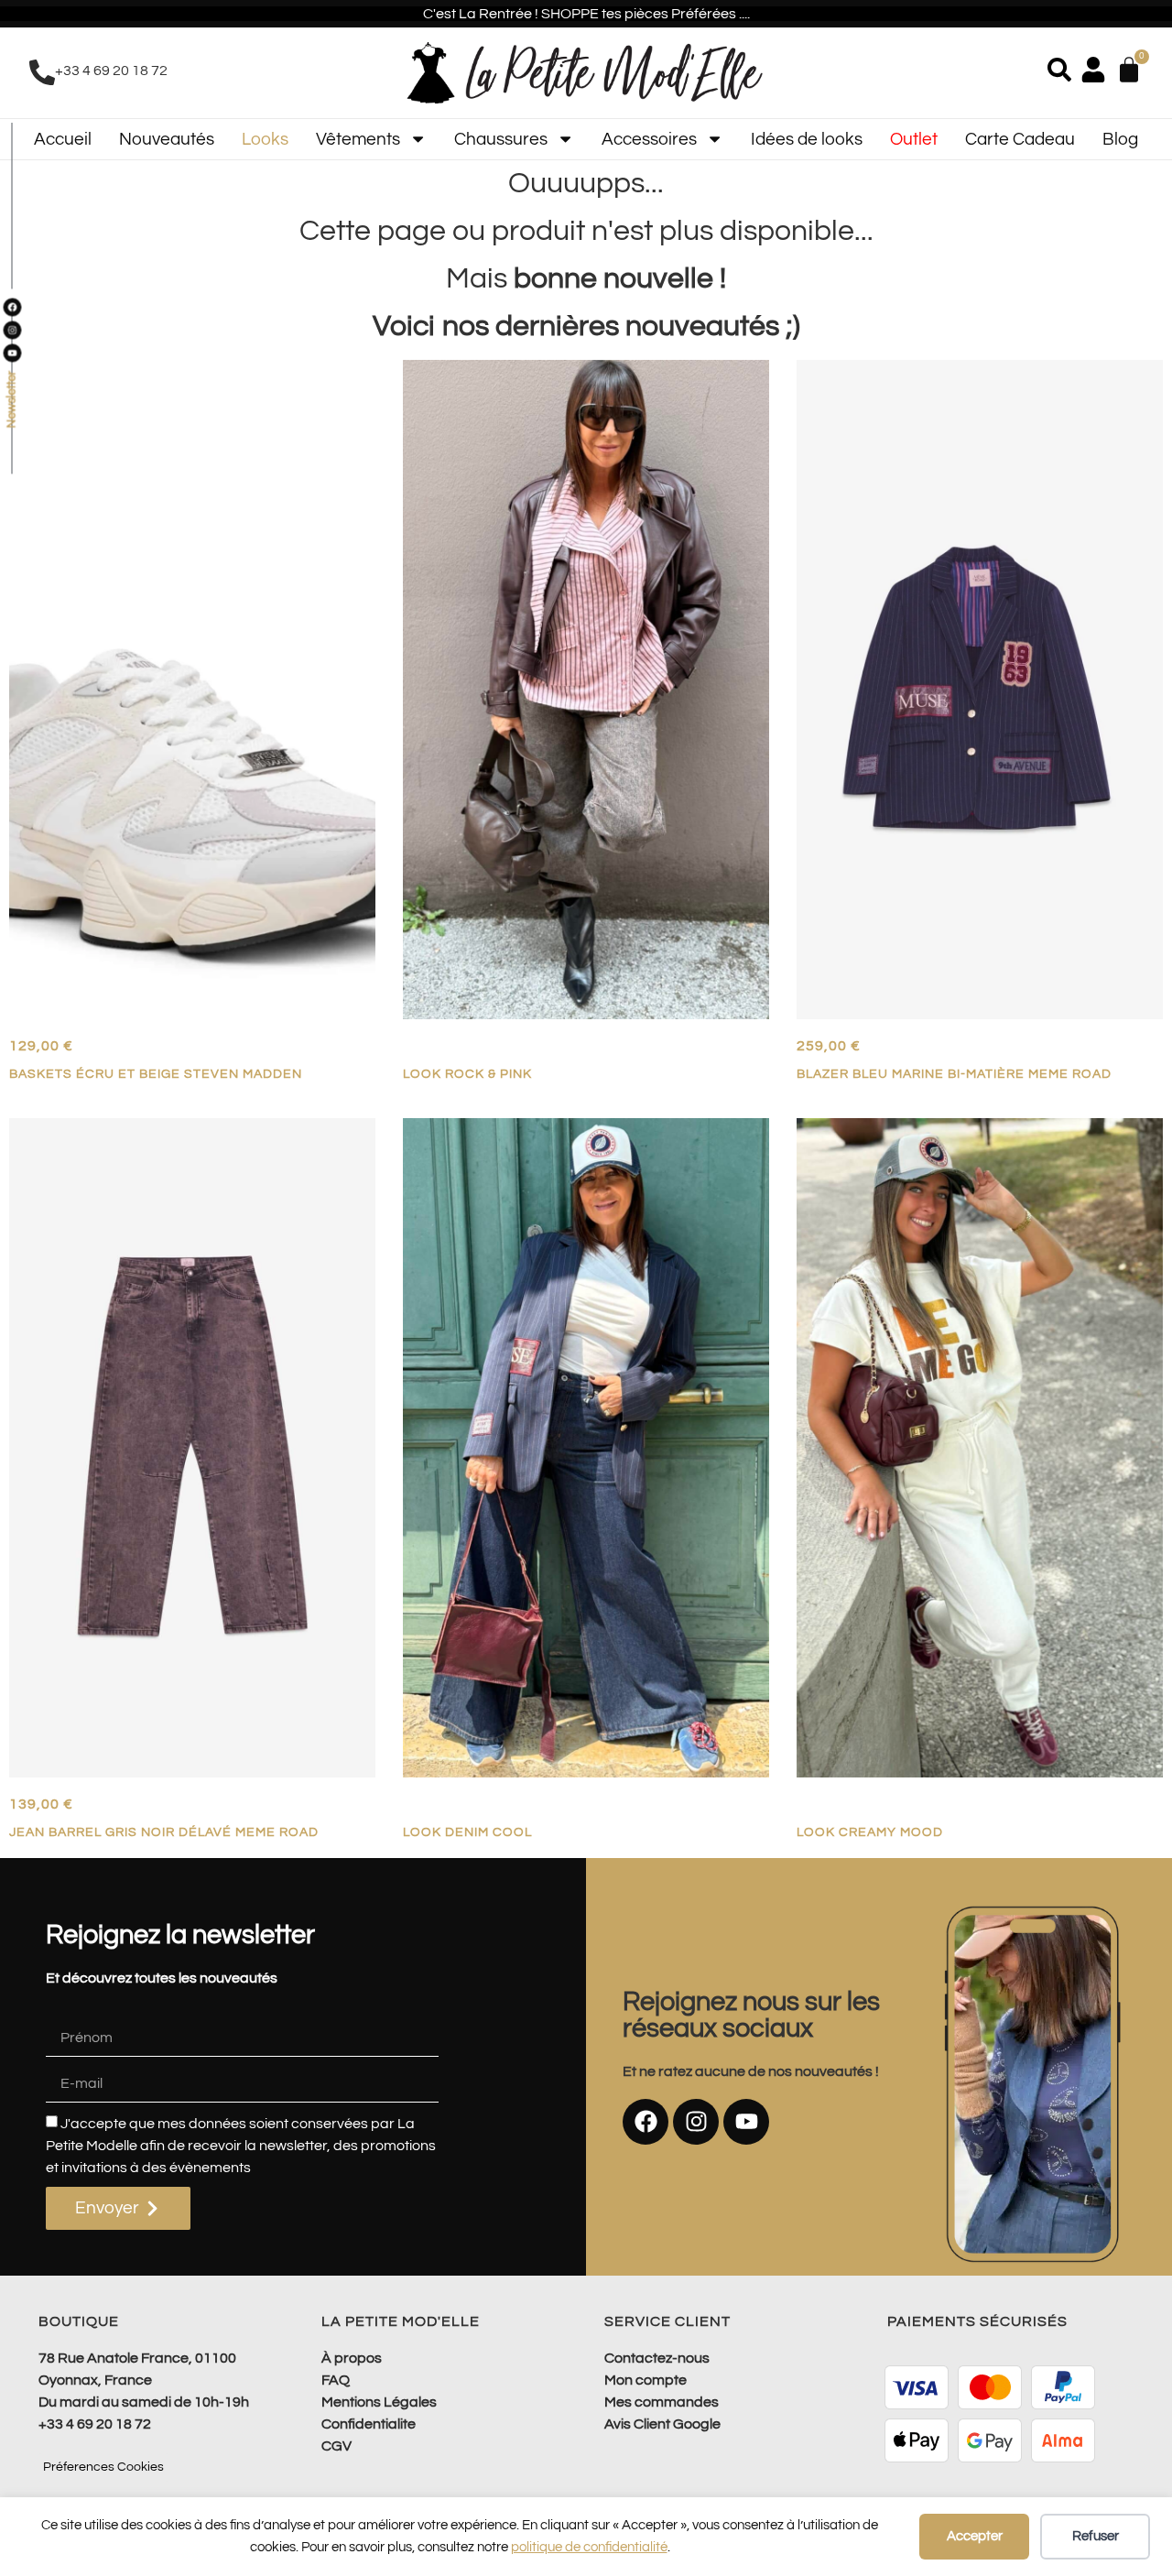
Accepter (975, 2536)
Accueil (63, 139)
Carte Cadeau (1020, 139)
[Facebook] (646, 2122)
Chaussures (501, 139)
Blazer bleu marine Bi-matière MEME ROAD (954, 1074)
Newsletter (11, 400)
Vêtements (358, 139)
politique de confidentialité (589, 2547)
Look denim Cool (467, 1832)
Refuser (1096, 2536)
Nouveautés (167, 139)
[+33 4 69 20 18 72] (42, 72)
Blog (1120, 139)
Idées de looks (807, 139)
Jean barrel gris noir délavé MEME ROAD (164, 1832)
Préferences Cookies (103, 2467)
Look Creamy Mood (870, 1832)
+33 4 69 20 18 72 (111, 71)
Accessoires (649, 139)
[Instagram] (696, 2122)
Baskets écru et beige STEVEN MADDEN (156, 1074)
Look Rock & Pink (467, 1074)
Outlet (914, 139)
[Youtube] (746, 2122)
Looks (265, 139)
